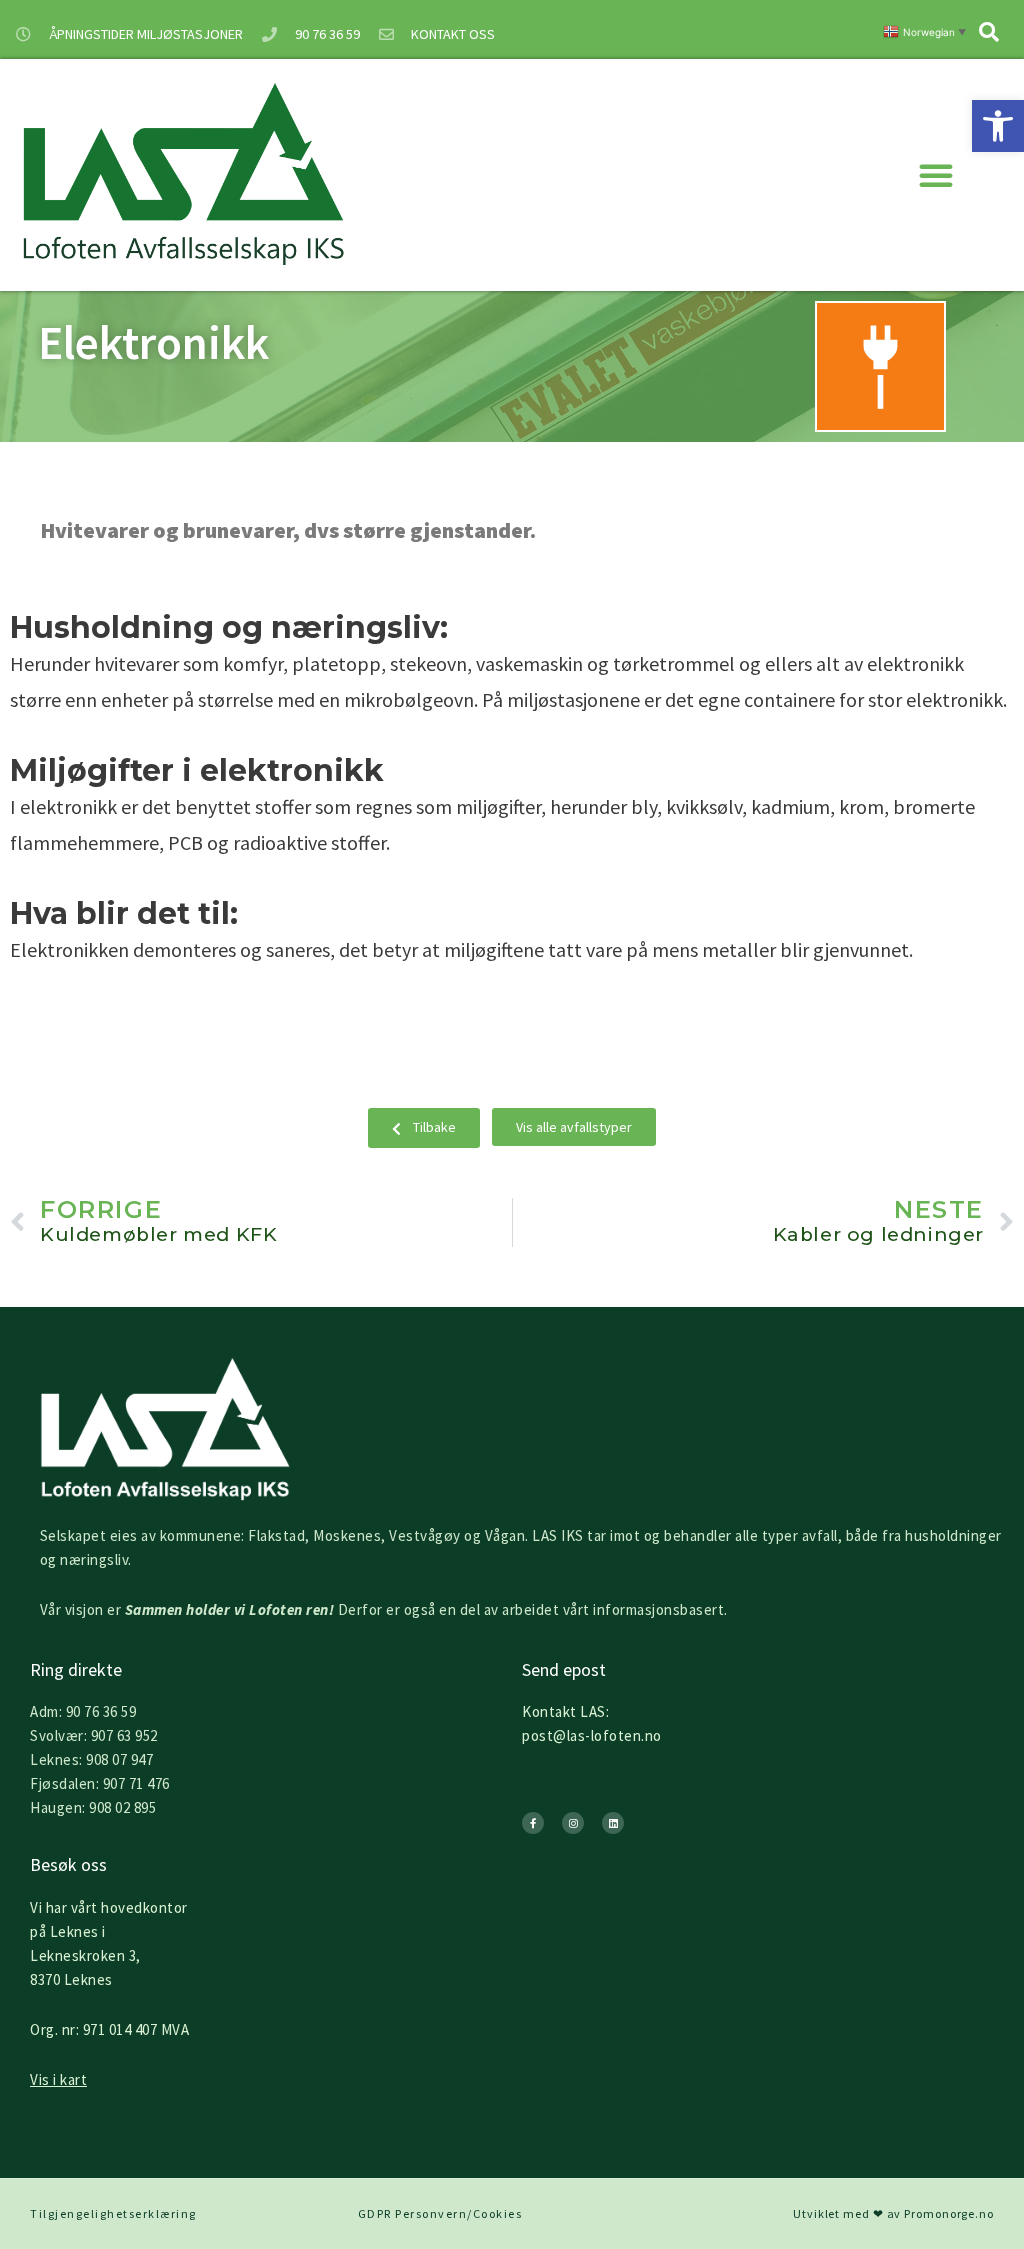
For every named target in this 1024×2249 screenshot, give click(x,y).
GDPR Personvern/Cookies (440, 2213)
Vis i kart (58, 2079)
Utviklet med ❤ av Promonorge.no (893, 2213)
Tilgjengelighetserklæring (113, 2213)
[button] (998, 126)
